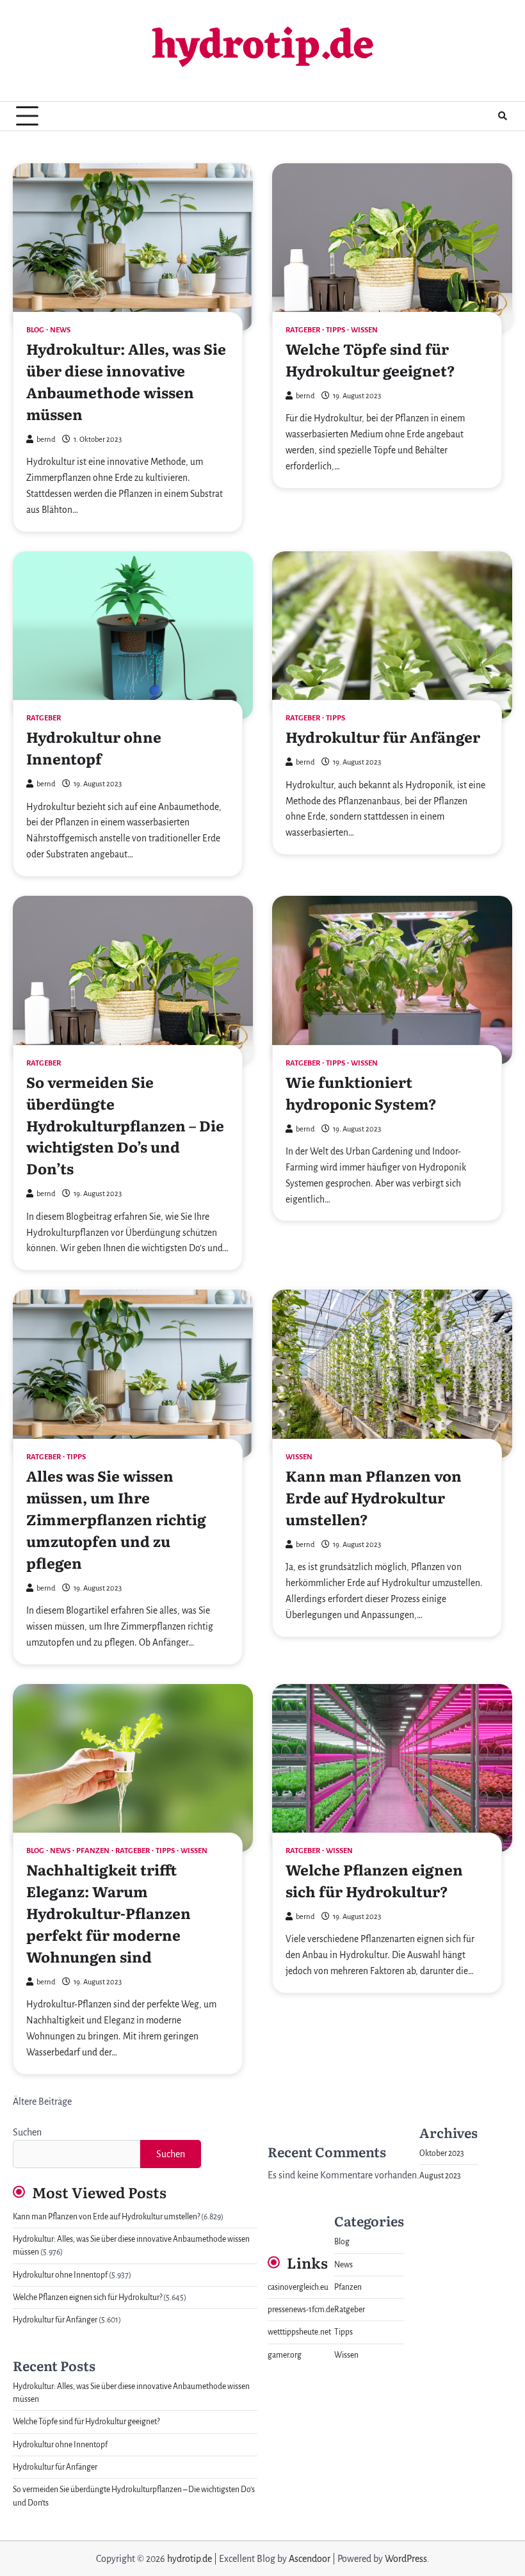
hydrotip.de (263, 48)
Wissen (364, 330)
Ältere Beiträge (42, 2102)
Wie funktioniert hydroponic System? (361, 1092)
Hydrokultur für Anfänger (383, 736)
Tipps (335, 330)
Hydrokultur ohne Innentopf (94, 747)
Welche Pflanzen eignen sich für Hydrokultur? (374, 1880)
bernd (46, 440)
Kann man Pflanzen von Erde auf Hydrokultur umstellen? (374, 1497)
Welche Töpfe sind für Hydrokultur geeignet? (370, 359)
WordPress (406, 2559)
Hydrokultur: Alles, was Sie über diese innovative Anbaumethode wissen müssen (126, 381)
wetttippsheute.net (299, 2332)
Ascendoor (310, 2559)
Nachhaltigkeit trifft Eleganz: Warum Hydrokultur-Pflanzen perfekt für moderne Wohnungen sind (109, 1913)
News (60, 330)
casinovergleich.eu (298, 2287)
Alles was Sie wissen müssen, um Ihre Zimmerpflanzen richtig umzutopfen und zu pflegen (116, 1519)
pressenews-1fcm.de (301, 2310)
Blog (35, 330)
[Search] (503, 116)
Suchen (27, 2132)
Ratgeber (303, 330)
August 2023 (440, 2176)
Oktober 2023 (442, 2153)
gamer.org (285, 2355)
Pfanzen (93, 1851)
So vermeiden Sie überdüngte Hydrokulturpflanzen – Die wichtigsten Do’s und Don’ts (125, 1125)
